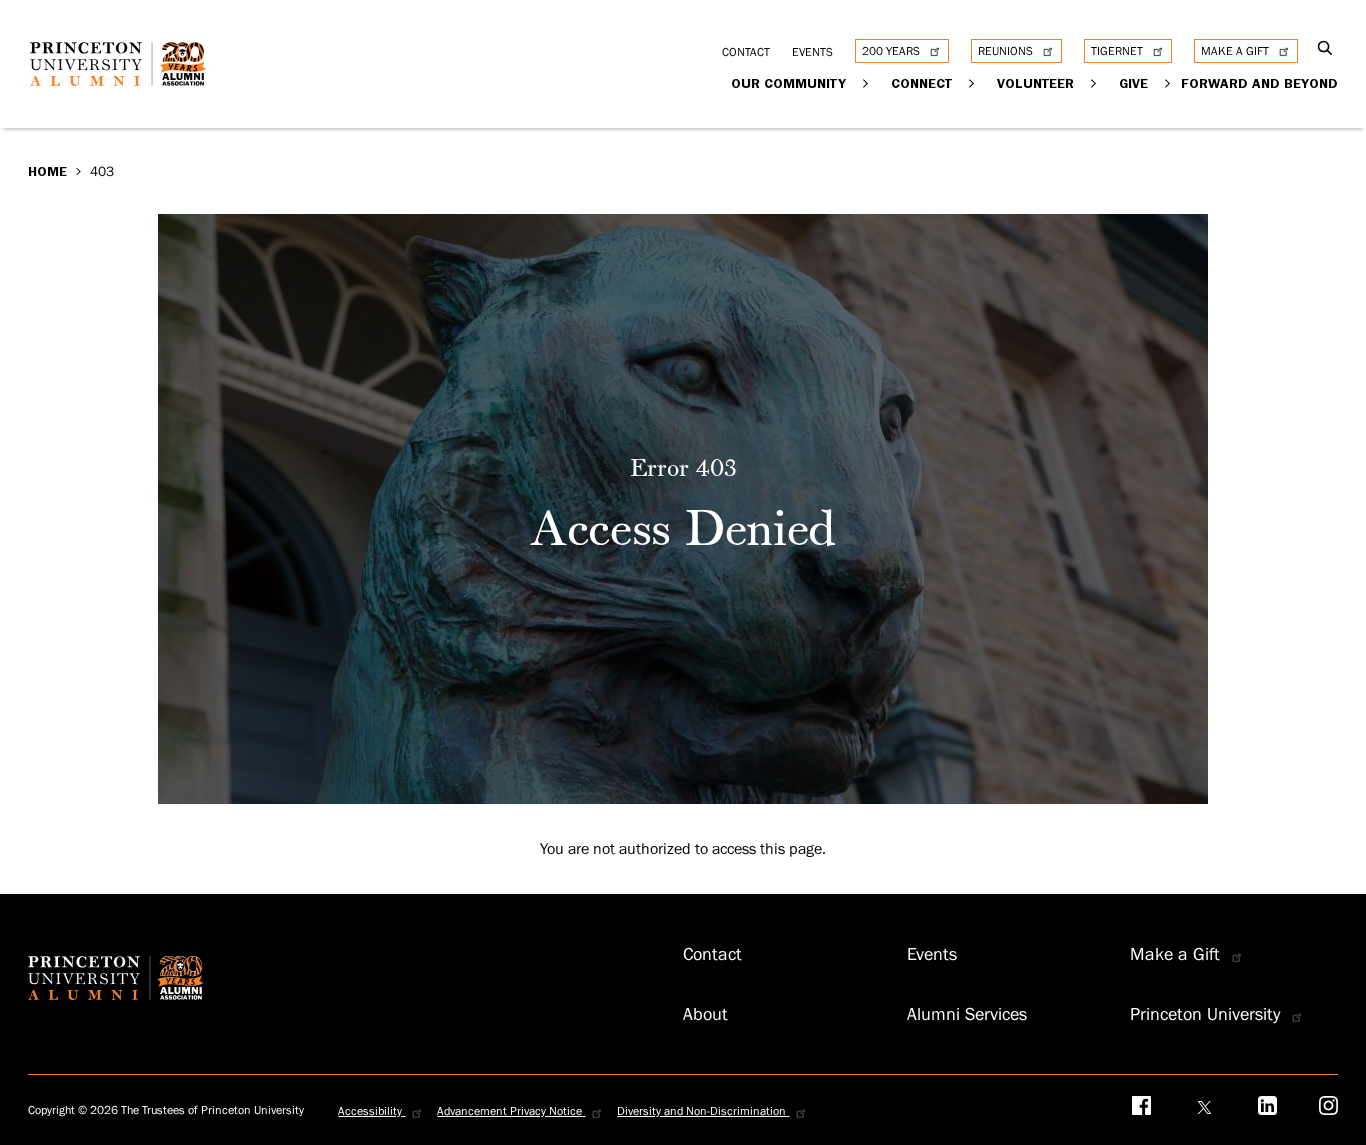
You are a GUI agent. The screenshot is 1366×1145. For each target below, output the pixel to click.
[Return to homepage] (123, 79)
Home (47, 171)
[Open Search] (1325, 49)
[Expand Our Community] (866, 82)
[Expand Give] (1168, 82)
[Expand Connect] (972, 82)
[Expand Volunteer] (1094, 82)
